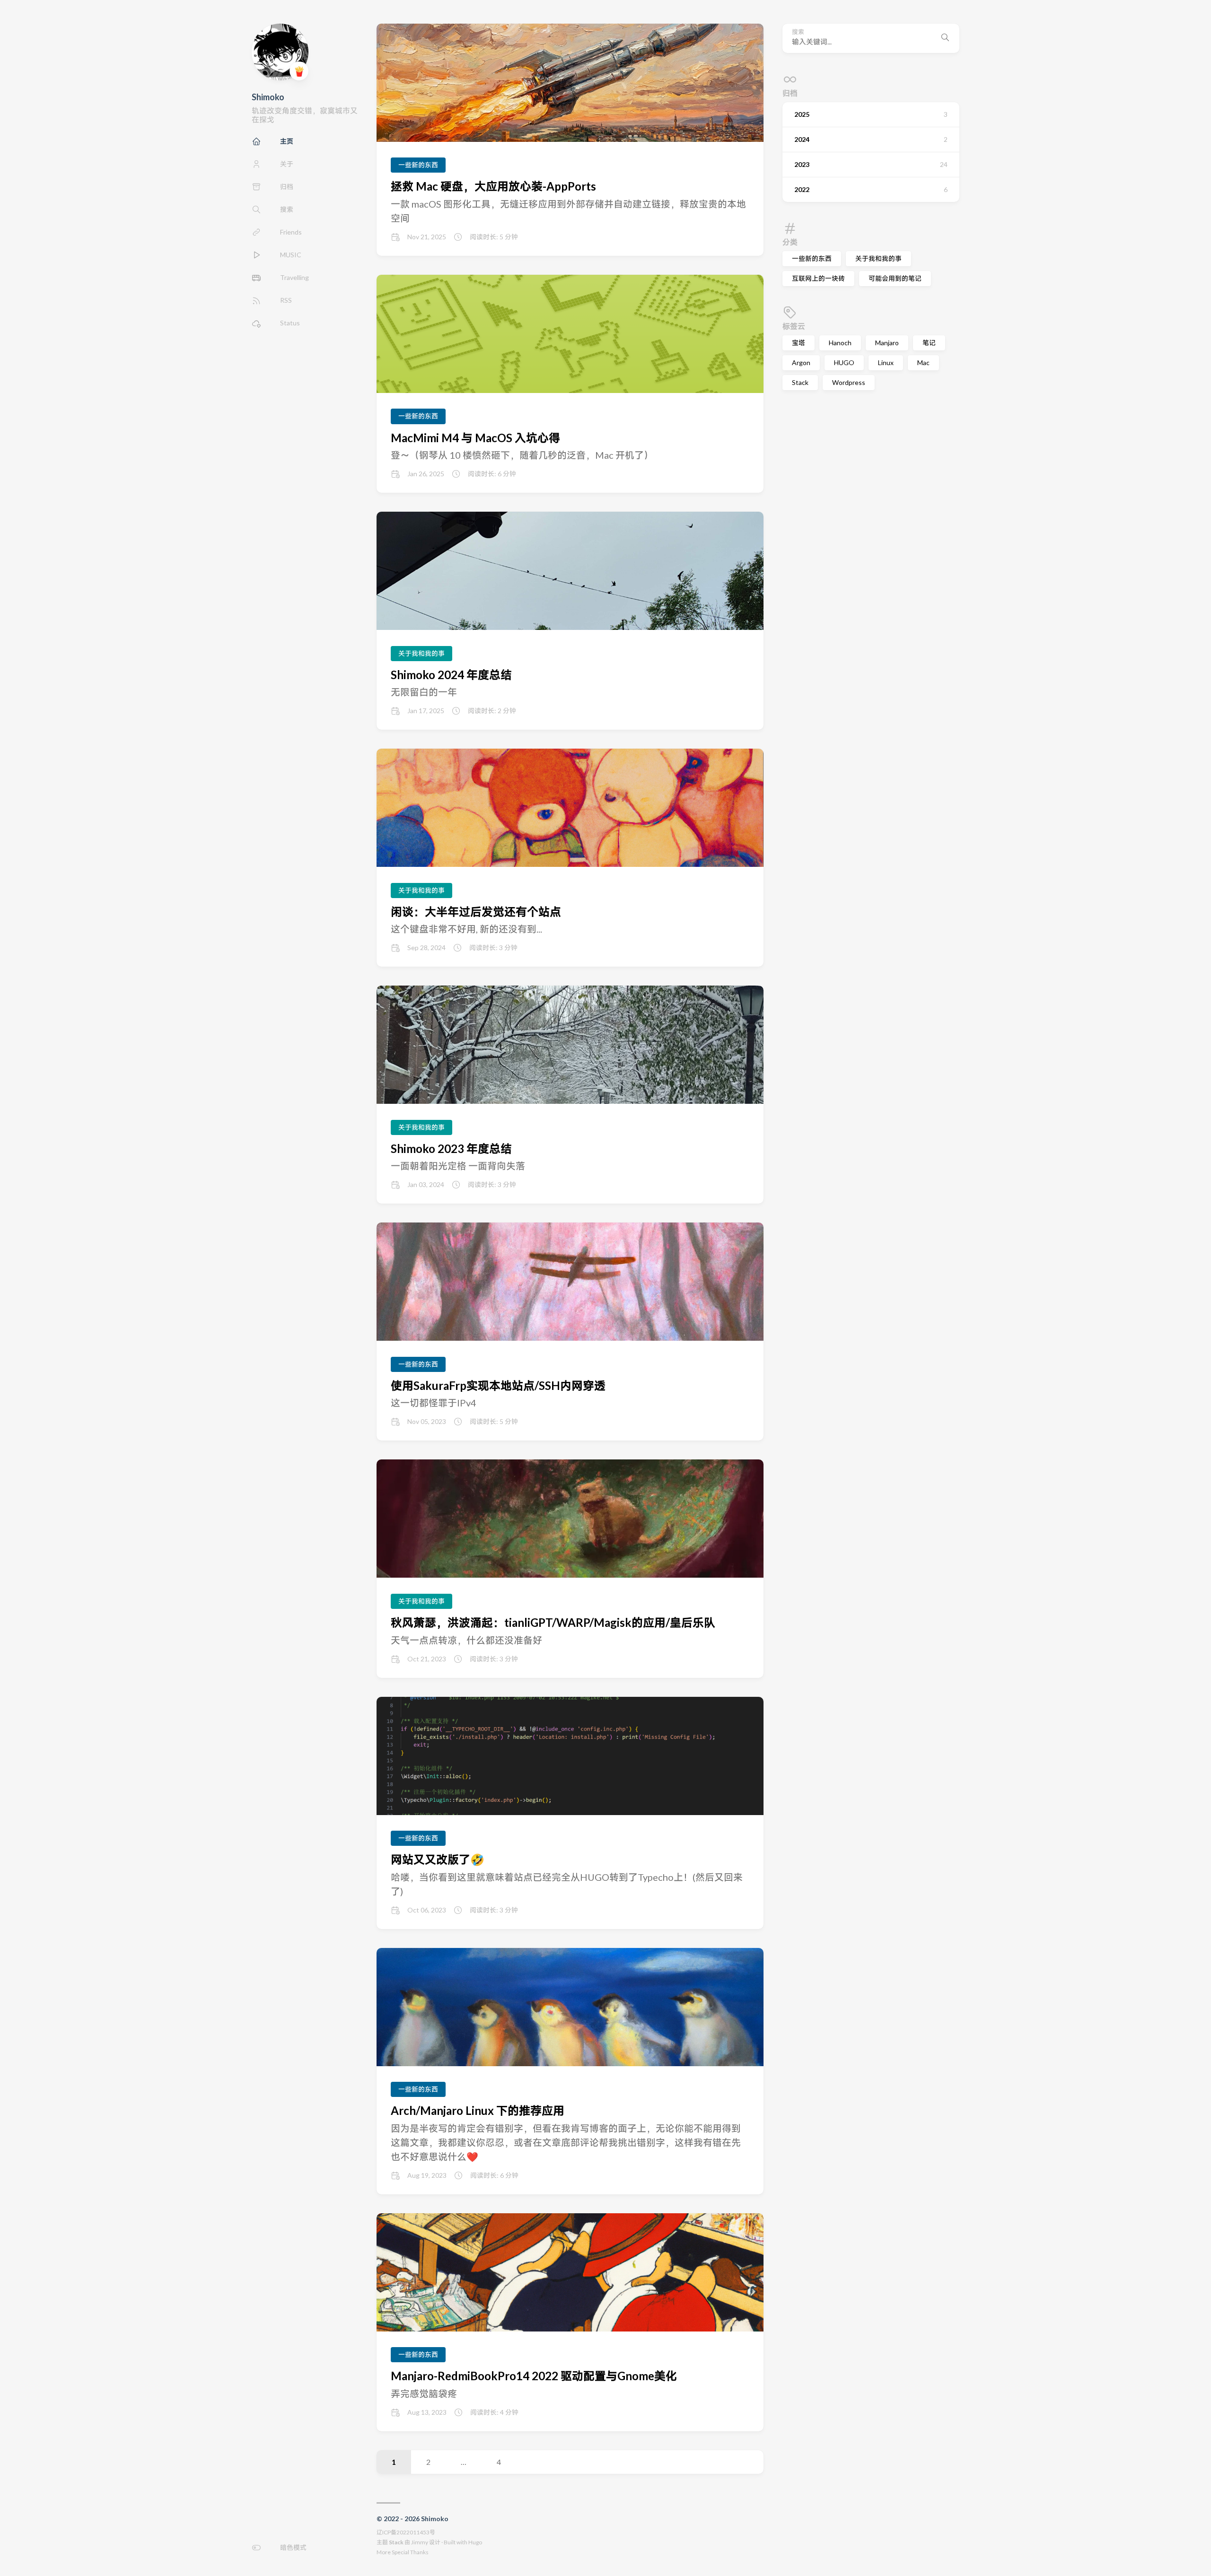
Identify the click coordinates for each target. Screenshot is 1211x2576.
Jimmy (420, 2542)
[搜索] (945, 38)
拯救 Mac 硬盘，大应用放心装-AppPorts (493, 186)
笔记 (929, 343)
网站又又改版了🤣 (438, 1859)
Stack (800, 382)
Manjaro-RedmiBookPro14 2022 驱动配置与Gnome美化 (534, 2376)
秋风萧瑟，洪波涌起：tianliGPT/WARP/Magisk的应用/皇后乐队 (553, 1622)
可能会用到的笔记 (895, 278)
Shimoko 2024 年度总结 (451, 675)
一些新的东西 (812, 258)
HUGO (844, 362)
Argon (801, 362)
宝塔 (799, 343)
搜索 (798, 32)
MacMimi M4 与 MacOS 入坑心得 (475, 438)
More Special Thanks (403, 2552)
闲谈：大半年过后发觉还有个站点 (476, 912)
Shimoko (268, 97)
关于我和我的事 (878, 258)
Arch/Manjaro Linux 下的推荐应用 (478, 2110)
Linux (886, 362)
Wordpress (849, 382)
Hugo (475, 2542)
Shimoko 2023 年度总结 (451, 1148)
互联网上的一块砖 (818, 278)
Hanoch (840, 343)
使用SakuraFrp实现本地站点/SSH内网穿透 (498, 1385)
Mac (923, 362)
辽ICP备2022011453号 (406, 2532)
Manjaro (887, 343)
